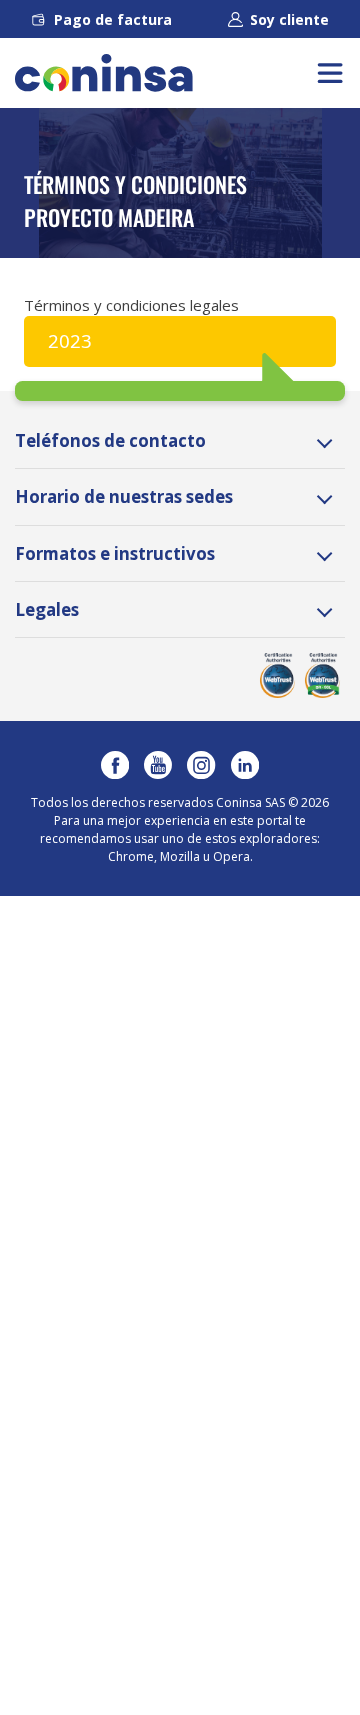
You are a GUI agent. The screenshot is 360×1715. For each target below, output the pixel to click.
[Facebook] (115, 765)
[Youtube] (158, 765)
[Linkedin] (245, 765)
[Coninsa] (104, 73)
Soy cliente (289, 19)
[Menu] (330, 73)
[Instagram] (201, 765)
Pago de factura (113, 19)
